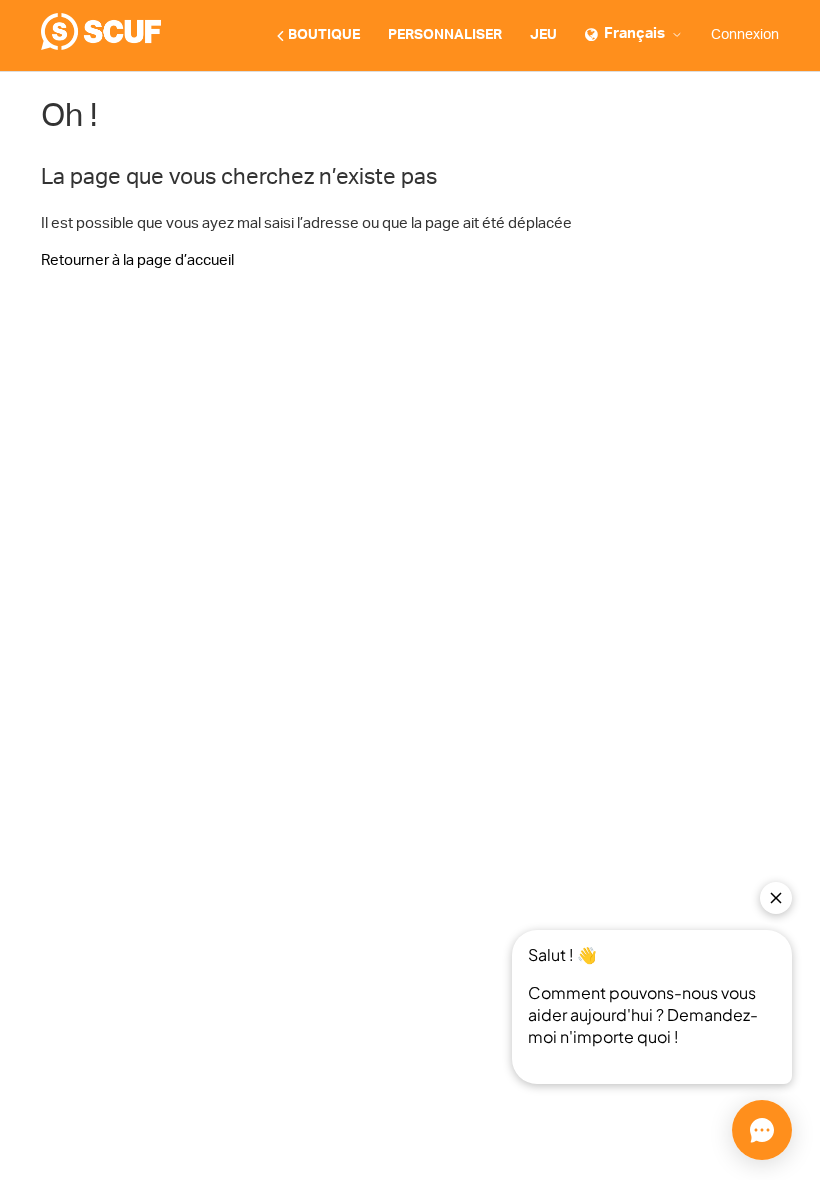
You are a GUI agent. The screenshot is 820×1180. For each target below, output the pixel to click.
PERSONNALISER (445, 35)
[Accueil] (101, 45)
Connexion (745, 35)
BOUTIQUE (324, 35)
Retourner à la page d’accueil (137, 260)
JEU (543, 35)
